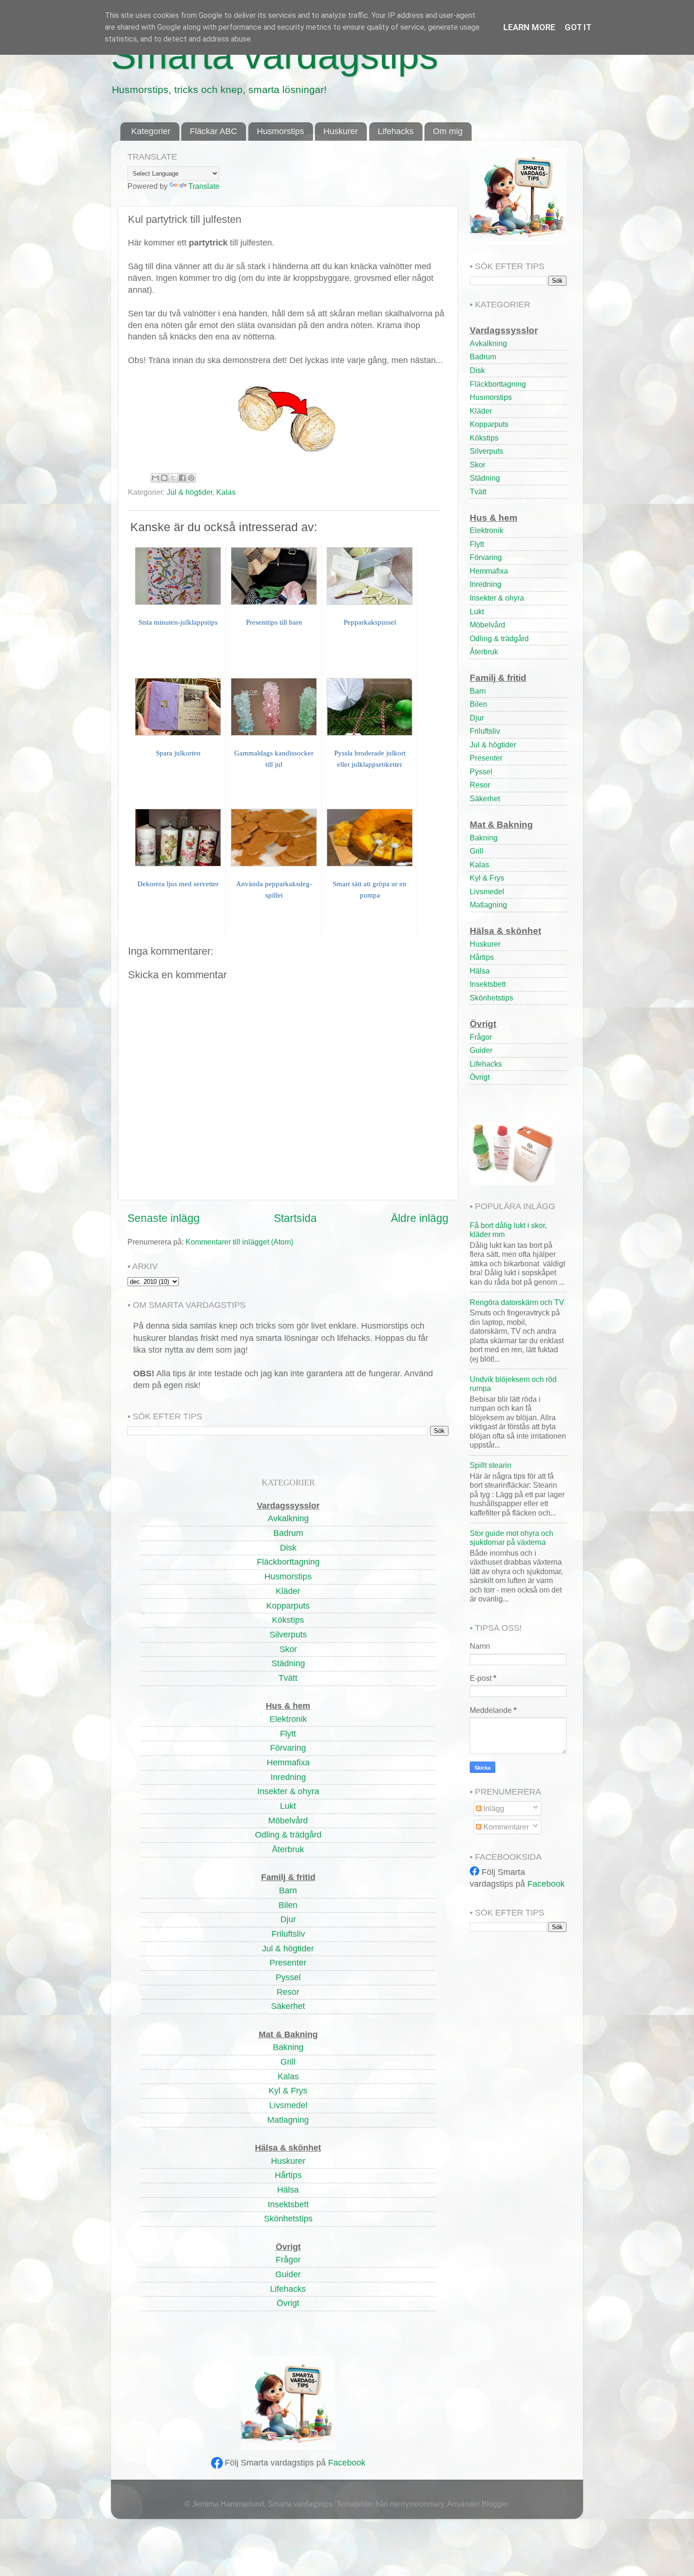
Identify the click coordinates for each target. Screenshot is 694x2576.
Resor (480, 785)
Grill (477, 851)
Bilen (478, 704)
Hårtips (482, 957)
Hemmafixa (489, 571)
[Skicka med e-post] (155, 478)
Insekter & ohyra (497, 598)
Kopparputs (489, 424)
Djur (477, 718)
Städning (485, 478)
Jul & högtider (190, 492)
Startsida (295, 1218)
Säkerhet (485, 798)
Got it (578, 27)
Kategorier (151, 131)
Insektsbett (488, 984)
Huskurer (341, 131)
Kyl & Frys (487, 878)
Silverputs (487, 451)
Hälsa (480, 971)
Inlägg (493, 1808)
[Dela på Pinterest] (191, 478)
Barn (478, 691)
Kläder (481, 411)
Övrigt (480, 1077)
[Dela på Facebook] (182, 478)
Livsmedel (487, 891)
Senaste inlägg (164, 1218)
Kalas (226, 492)
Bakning (484, 838)
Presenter (486, 758)
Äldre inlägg (420, 1218)
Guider (481, 1050)
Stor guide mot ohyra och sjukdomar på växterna (512, 1538)
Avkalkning (488, 343)
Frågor (481, 1037)
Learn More (529, 27)
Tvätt (478, 491)
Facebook (347, 2463)
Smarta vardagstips (275, 55)
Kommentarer (505, 1827)
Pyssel (481, 771)
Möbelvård (487, 625)
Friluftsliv (485, 731)
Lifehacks (396, 131)
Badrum (483, 356)
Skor (478, 465)
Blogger (495, 2504)
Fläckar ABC (213, 131)
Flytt (477, 544)
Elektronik (487, 530)
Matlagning (488, 905)
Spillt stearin (491, 1465)
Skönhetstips (491, 998)
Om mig (448, 131)
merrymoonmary (417, 2504)
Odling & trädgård (499, 638)
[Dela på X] (173, 478)
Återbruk (484, 652)
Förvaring (486, 557)
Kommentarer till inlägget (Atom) (239, 1242)
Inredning (486, 584)
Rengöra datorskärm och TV (517, 1302)
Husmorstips (280, 131)
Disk (477, 370)
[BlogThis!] (164, 478)
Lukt (477, 611)
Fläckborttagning (498, 384)
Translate (204, 186)
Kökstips (484, 438)
